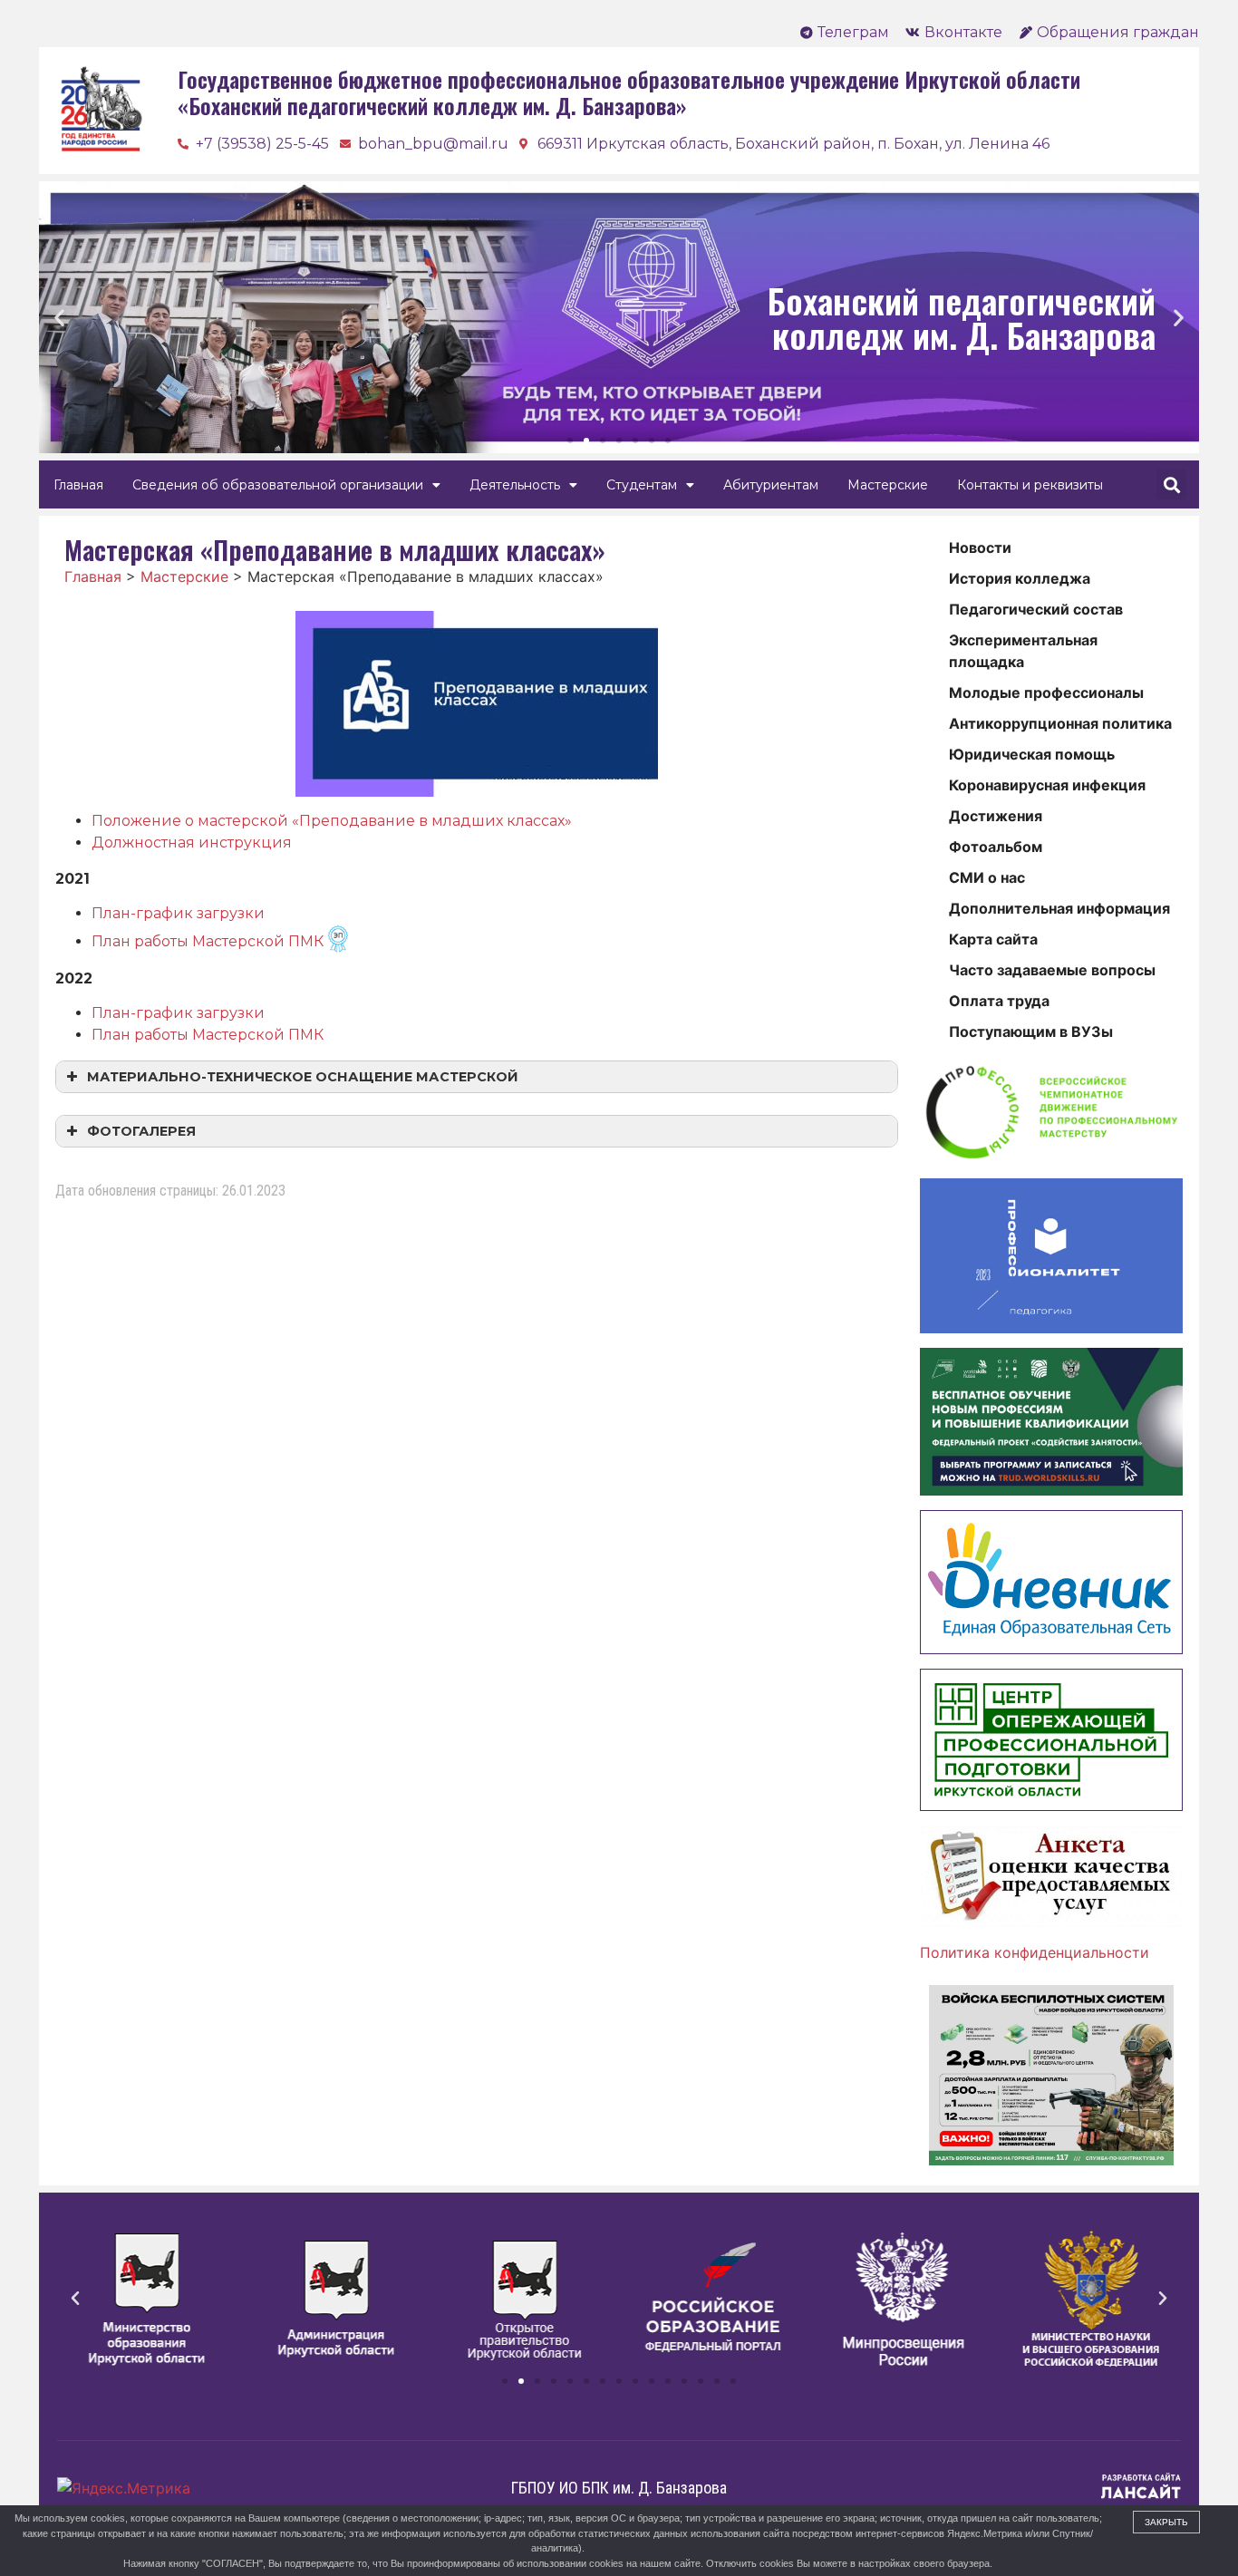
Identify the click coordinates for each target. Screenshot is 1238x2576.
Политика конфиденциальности (1035, 1952)
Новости (980, 547)
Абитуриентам (771, 485)
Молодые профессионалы (1046, 692)
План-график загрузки (178, 913)
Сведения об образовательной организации (278, 485)
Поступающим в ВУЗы (1031, 1031)
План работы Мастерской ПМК (208, 941)
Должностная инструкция (192, 843)
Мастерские (888, 485)
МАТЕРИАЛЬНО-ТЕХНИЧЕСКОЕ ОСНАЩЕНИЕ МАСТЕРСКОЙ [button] (303, 1077)
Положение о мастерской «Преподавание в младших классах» (332, 821)
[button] (570, 441)
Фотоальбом (996, 847)
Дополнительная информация (1059, 908)
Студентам (642, 485)
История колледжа (1020, 578)
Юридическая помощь (1032, 754)
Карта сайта (993, 939)
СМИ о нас (987, 877)
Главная (78, 485)
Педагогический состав (1036, 609)
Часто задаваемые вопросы (1052, 970)
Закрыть (1166, 2522)
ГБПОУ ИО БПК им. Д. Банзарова (619, 2488)
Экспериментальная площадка (1023, 651)
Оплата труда (999, 1001)
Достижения (996, 816)
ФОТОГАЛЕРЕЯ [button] (141, 1131)
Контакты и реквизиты (1030, 485)
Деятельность (515, 485)
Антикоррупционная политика (1060, 723)
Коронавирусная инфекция (1047, 785)
